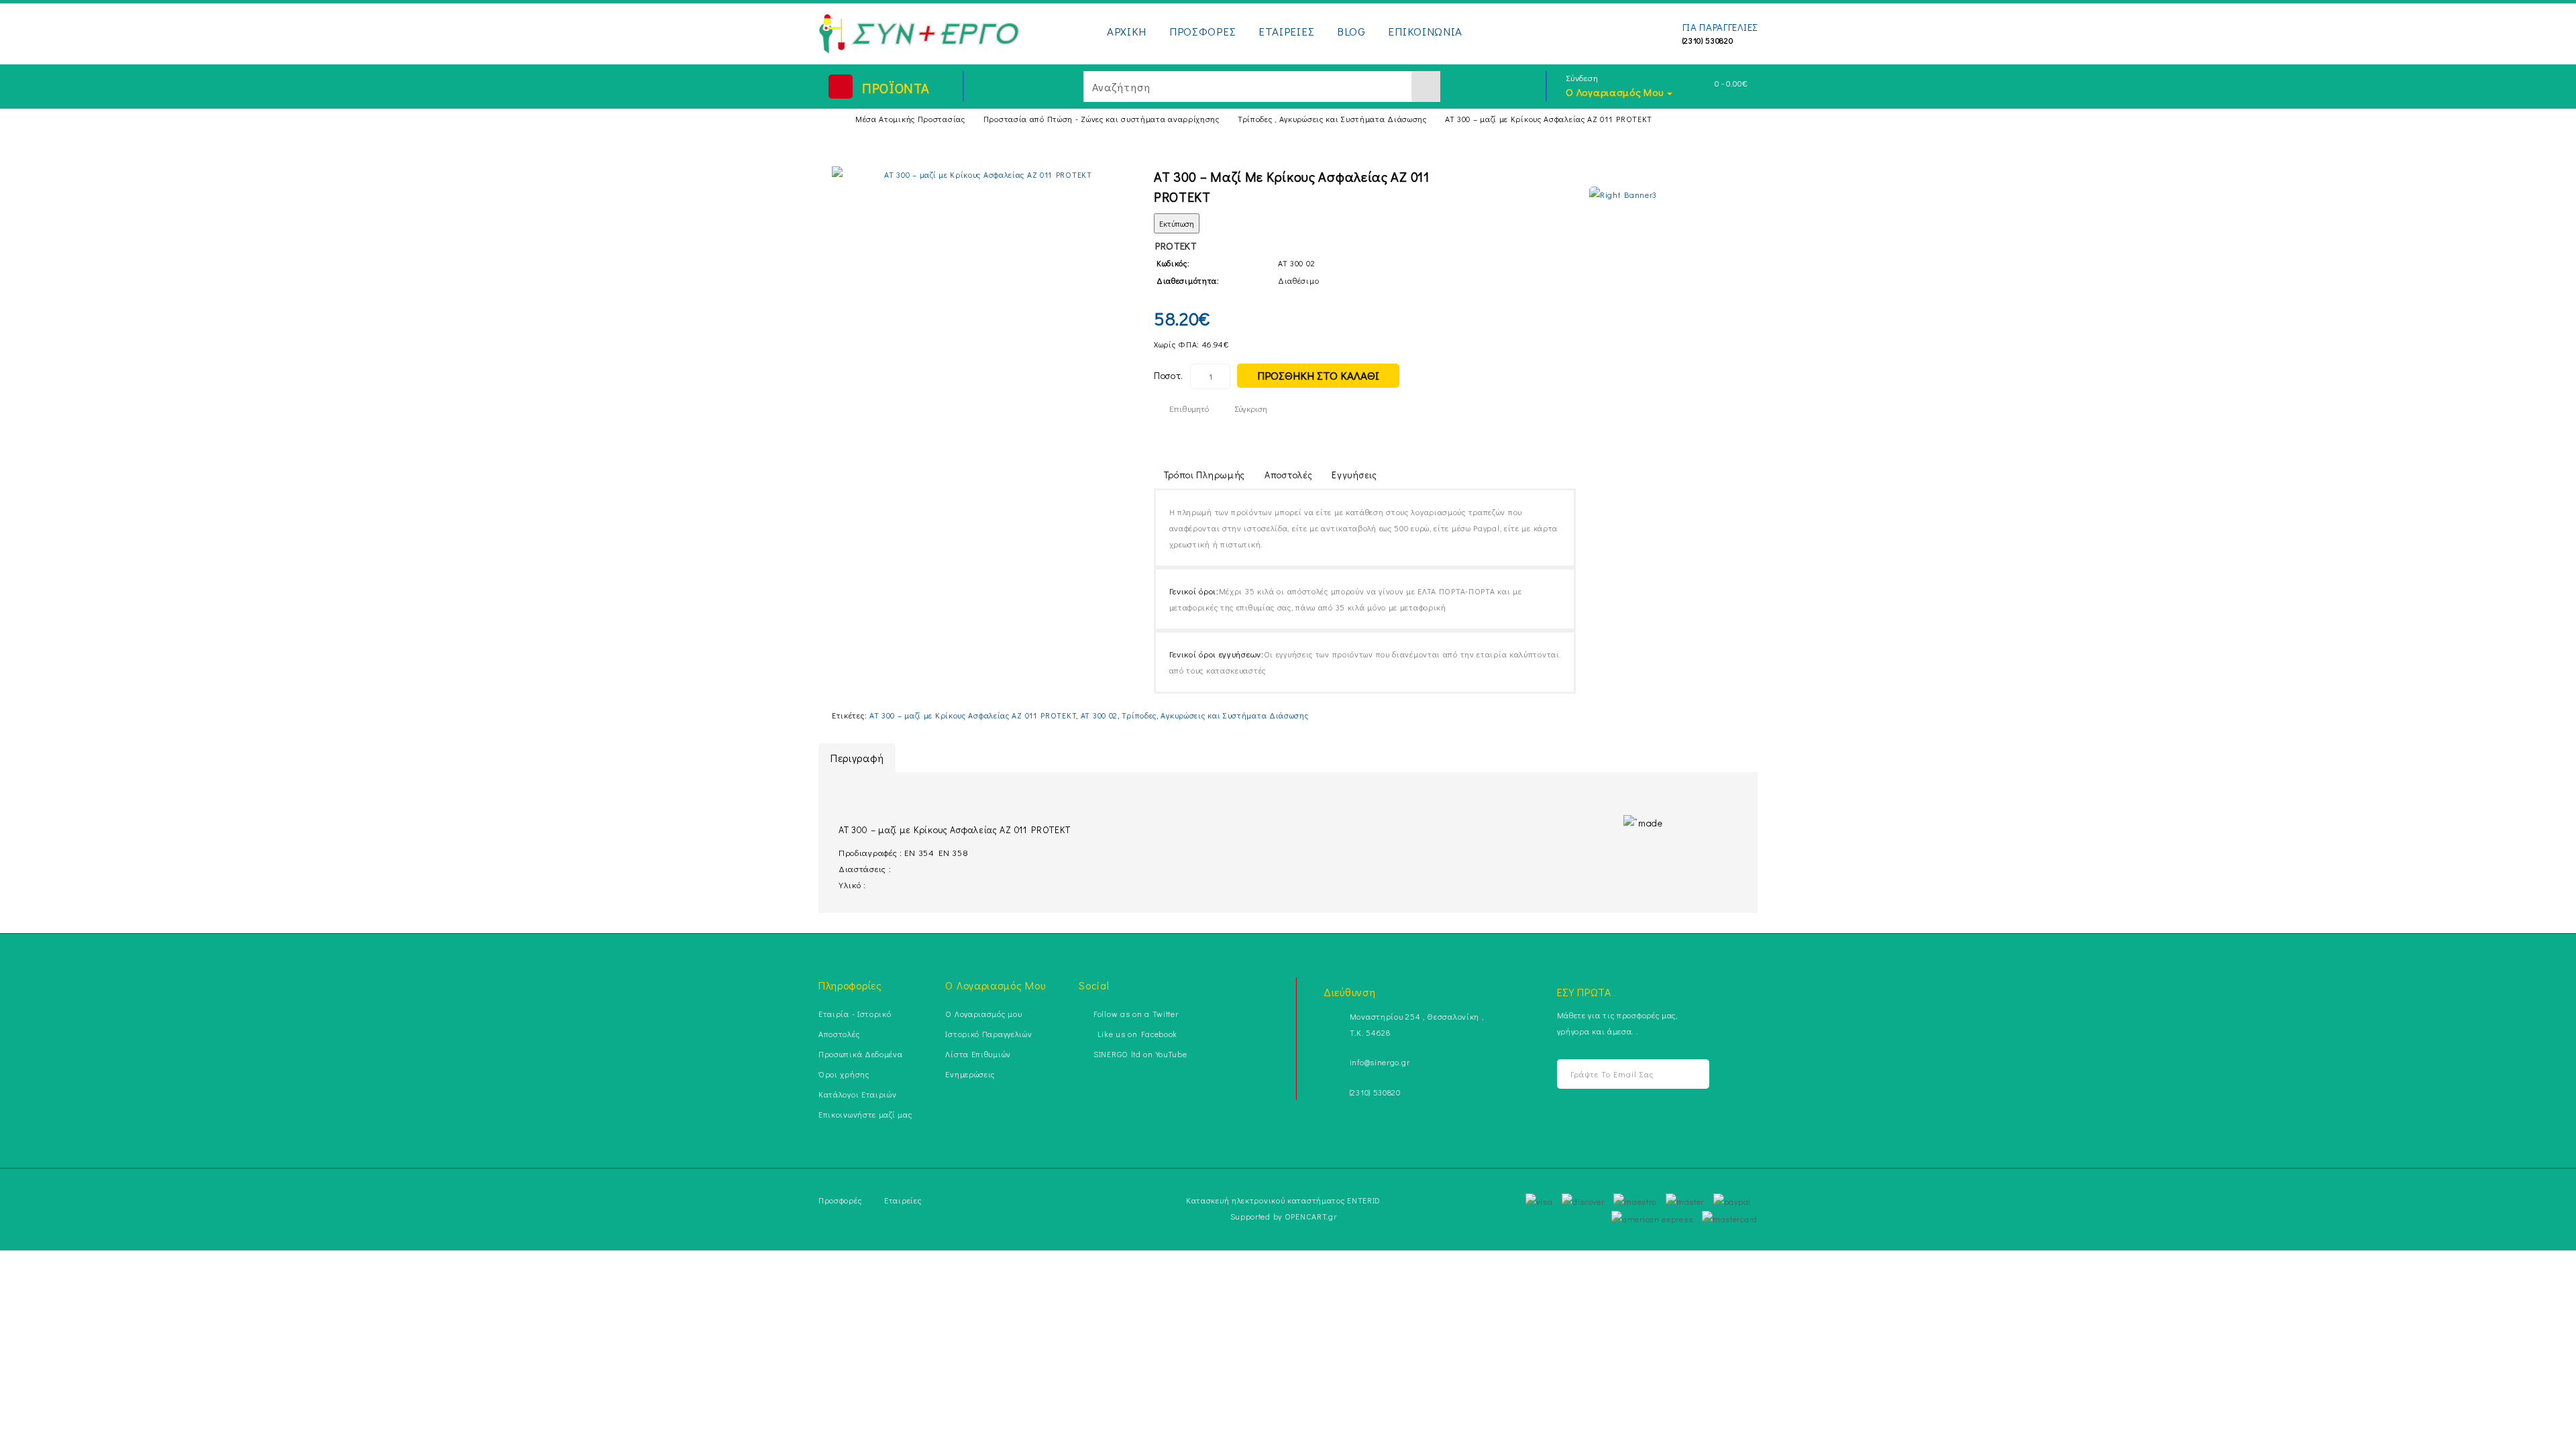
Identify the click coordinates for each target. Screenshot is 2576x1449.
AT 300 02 (1099, 715)
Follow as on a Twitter (1136, 1014)
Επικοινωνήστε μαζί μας (865, 1114)
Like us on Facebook (1135, 1034)
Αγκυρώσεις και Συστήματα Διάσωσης (1234, 715)
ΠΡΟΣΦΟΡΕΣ (1202, 31)
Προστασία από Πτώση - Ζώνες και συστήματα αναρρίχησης (1102, 119)
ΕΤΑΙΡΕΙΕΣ (1286, 31)
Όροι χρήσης (844, 1074)
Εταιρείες (903, 1200)
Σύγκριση (1251, 408)
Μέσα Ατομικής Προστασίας (910, 119)
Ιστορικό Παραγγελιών (988, 1034)
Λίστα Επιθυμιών (978, 1054)
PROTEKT (1176, 246)
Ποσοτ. (1169, 375)
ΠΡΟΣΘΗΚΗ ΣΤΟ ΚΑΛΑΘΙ (1318, 375)
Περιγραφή (857, 758)
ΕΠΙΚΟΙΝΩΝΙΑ (1425, 31)
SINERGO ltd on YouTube (1140, 1054)
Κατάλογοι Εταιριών (858, 1094)
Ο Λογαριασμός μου (983, 1014)
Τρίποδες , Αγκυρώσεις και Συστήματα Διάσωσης (1332, 119)
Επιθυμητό (1189, 408)
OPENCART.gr (1311, 1216)
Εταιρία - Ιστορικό (855, 1014)
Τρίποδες (1139, 715)
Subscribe (1681, 1074)
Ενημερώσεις (970, 1074)
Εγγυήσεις (1354, 475)
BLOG (1351, 31)
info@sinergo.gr (1380, 1062)
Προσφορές (840, 1200)
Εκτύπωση (1177, 223)
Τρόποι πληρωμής (1205, 475)
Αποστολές (1288, 475)
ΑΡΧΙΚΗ (1127, 31)
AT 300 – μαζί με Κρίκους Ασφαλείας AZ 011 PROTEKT (1549, 119)
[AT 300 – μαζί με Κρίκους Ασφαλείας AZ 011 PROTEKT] (983, 174)
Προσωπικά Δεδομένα (861, 1054)
